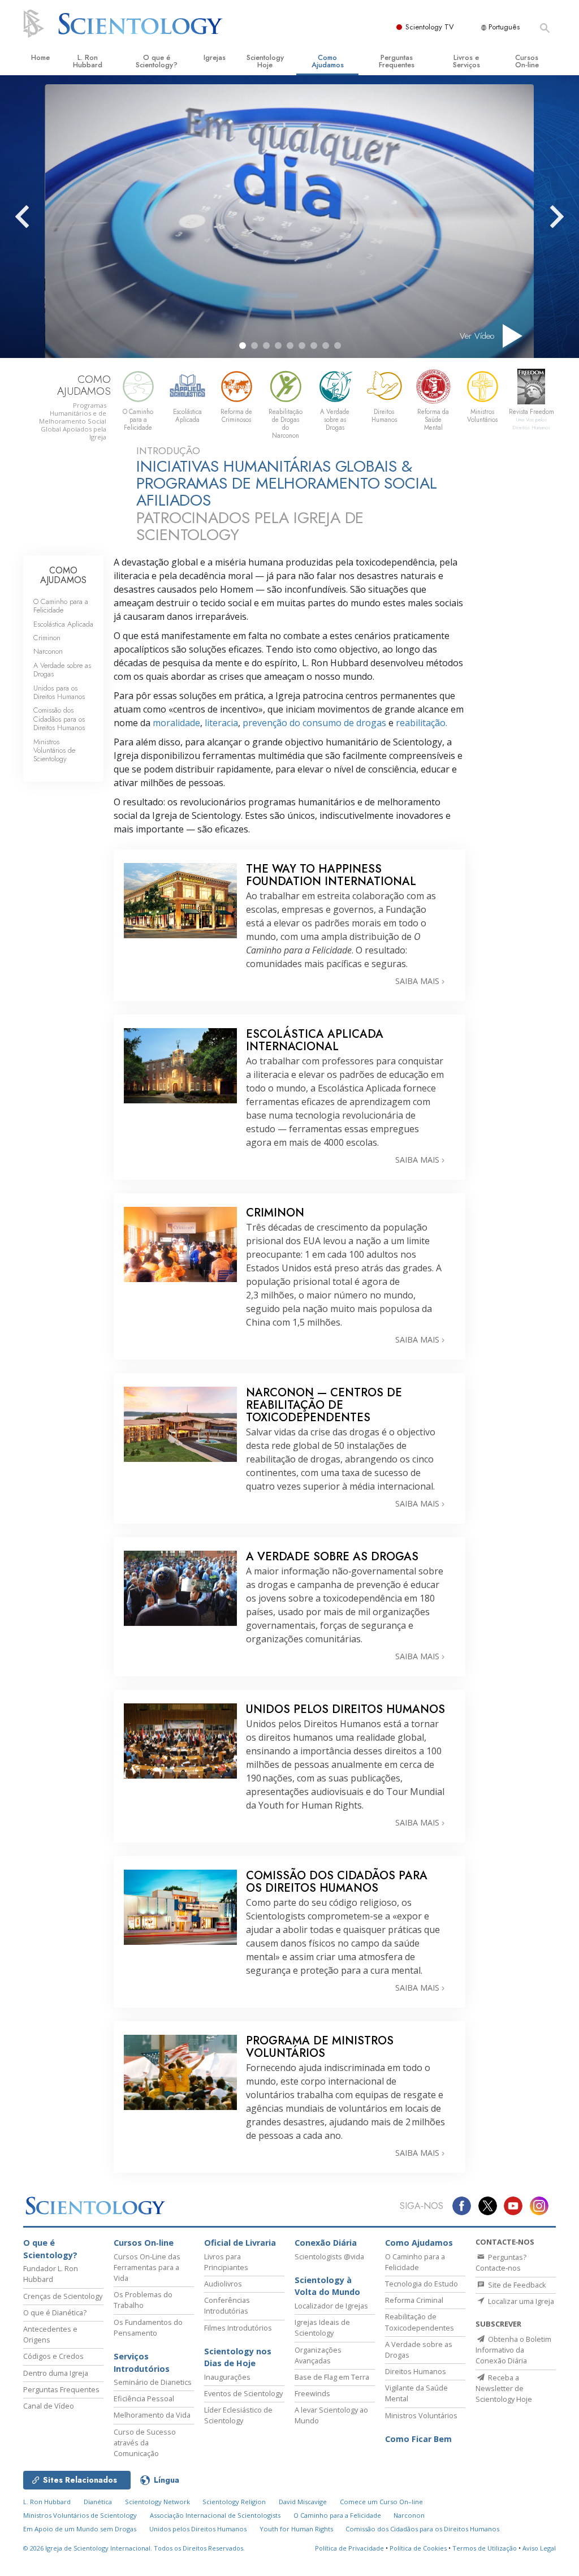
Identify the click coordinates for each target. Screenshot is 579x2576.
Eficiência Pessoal (144, 2398)
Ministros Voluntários (421, 2415)
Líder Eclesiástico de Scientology (238, 2415)
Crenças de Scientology (63, 2296)
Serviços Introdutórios (142, 2363)
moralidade (176, 723)
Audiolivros (223, 2284)
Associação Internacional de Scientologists (215, 2515)
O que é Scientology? (157, 61)
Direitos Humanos (416, 2371)
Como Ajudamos (328, 61)
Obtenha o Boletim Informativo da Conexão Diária (513, 2350)
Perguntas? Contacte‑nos (501, 2262)
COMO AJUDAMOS (63, 575)
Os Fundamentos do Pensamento (148, 2327)
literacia (221, 723)
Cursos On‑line (527, 61)
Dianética (98, 2502)
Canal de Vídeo (49, 2406)
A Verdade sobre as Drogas (62, 670)
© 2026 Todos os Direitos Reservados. (134, 2548)
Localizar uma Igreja (520, 2301)
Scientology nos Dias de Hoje (238, 2357)
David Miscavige (303, 2502)
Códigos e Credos (53, 2356)
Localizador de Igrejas (331, 2306)
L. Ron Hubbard (88, 61)
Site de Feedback (516, 2285)
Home (40, 57)
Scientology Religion (234, 2502)
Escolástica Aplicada (63, 624)
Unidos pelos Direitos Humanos (198, 2529)
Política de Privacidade (349, 2548)
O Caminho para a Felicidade (61, 606)
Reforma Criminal (414, 2300)
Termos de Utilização (485, 2548)
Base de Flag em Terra (332, 2377)
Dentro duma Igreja (56, 2373)
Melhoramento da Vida (152, 2415)
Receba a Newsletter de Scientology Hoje (504, 2388)
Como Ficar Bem (418, 2439)
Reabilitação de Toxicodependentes (420, 2322)
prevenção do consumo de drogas (314, 723)
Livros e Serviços (466, 61)
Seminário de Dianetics (153, 2382)
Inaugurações (227, 2377)
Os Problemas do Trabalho (143, 2300)
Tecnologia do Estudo (422, 2284)
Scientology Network (157, 2502)
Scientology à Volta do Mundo (327, 2286)
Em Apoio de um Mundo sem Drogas (80, 2529)
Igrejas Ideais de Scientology (322, 2327)
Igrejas (215, 57)
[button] (243, 346)
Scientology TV (430, 27)
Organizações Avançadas (318, 2355)
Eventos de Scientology (243, 2393)
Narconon (48, 651)
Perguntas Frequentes (397, 61)
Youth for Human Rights (296, 2529)
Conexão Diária (326, 2243)
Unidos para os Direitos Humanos (59, 692)
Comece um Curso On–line (381, 2502)
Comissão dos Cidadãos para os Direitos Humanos (59, 719)
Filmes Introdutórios (238, 2328)
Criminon (47, 638)
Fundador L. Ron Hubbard (51, 2274)
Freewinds (312, 2393)
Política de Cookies (418, 2548)
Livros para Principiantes (226, 2262)
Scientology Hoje (265, 61)
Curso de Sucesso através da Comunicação (145, 2443)
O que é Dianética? (55, 2312)
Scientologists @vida (329, 2256)
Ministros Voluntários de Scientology (54, 750)
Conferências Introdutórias (227, 2305)
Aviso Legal (539, 2548)
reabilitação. (422, 723)
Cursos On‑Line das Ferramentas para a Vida (147, 2267)
